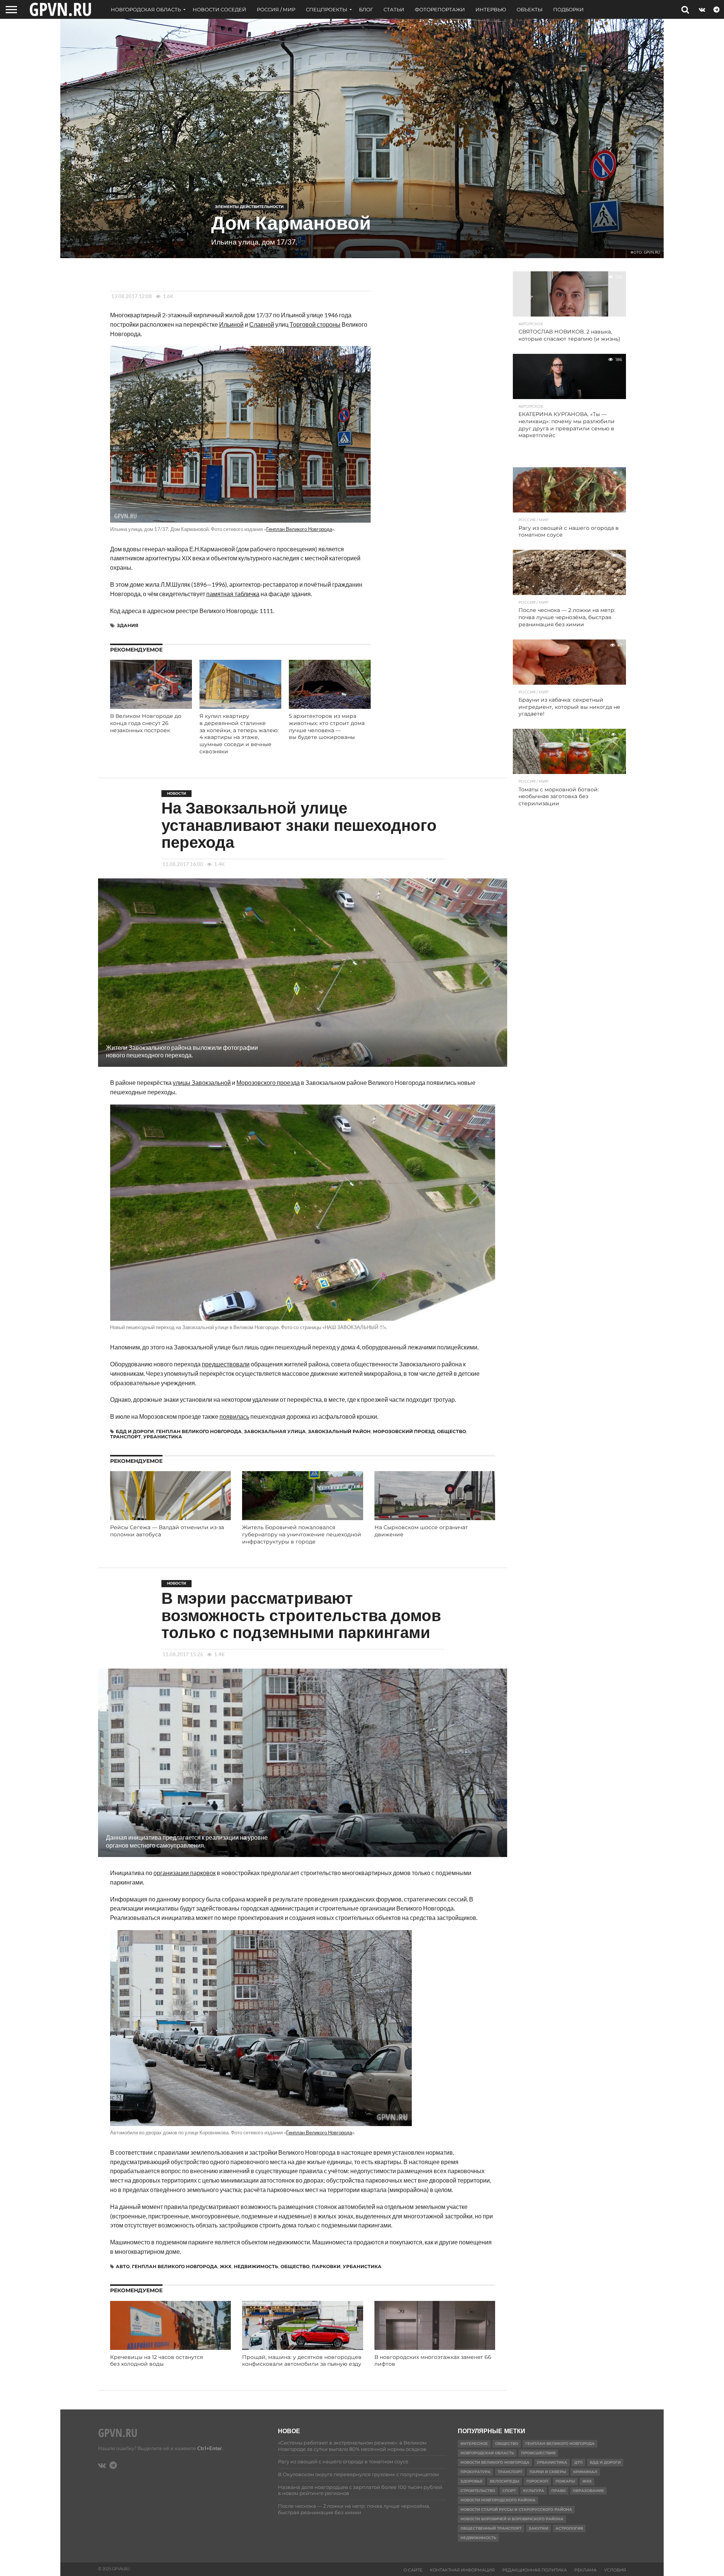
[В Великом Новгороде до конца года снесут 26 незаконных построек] (151, 706)
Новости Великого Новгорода (495, 2462)
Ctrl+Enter (210, 2448)
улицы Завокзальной (202, 1082)
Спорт (509, 2491)
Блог (366, 9)
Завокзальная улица (275, 1431)
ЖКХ (226, 2266)
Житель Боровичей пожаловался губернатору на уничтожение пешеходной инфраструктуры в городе (302, 1534)
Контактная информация (462, 2570)
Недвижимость (256, 2266)
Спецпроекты (327, 9)
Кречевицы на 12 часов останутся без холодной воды (156, 2361)
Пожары (565, 2481)
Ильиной (231, 324)
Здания (128, 625)
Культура (534, 2491)
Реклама (585, 2570)
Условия (615, 2570)
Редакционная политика (535, 2570)
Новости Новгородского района (498, 2500)
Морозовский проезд (404, 1431)
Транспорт (126, 1437)
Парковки (326, 2266)
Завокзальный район (339, 1431)
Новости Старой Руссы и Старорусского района (516, 2509)
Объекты (530, 9)
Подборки (568, 9)
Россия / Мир (276, 9)
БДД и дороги (135, 1431)
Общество (452, 1431)
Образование (588, 2491)
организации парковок (185, 1873)
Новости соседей (219, 9)
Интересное (474, 2444)
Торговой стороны (315, 324)
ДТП (578, 2462)
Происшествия (538, 2453)
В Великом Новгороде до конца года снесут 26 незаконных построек (146, 723)
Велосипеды (505, 2481)
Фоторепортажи (440, 9)
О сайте (413, 2570)
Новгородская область (146, 9)
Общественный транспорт (491, 2528)
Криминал (585, 2472)
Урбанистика (163, 1437)
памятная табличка (233, 594)
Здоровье (472, 2481)
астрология (569, 2528)
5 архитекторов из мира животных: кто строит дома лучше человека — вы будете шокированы (327, 727)
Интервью (491, 9)
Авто (123, 2266)
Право (558, 2491)
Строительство (478, 2491)
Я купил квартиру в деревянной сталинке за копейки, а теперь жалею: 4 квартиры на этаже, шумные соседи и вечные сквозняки (239, 734)
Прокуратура (476, 2472)
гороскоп (537, 2481)
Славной (262, 324)
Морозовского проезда (268, 1082)
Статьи (394, 9)
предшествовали (226, 1364)
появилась (234, 1416)
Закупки (538, 2528)
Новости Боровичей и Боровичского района (512, 2519)
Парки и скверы (548, 2472)
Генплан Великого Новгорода (299, 529)
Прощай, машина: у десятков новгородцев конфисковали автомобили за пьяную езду (302, 2361)
